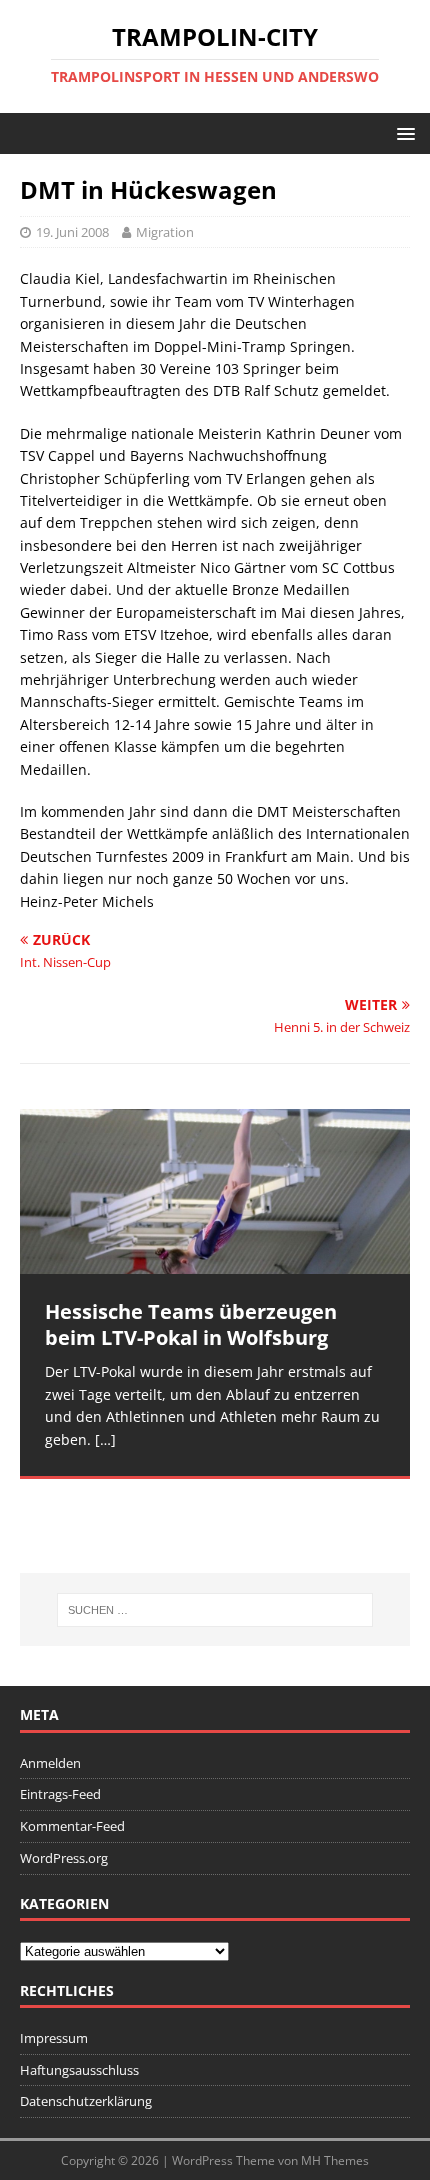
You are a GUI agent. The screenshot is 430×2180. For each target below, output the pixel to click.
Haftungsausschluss (79, 2070)
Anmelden (50, 1763)
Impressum (54, 2038)
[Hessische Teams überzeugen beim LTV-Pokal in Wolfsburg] (215, 1192)
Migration (165, 232)
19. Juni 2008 (72, 232)
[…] (105, 1439)
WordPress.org (64, 1858)
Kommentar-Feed (72, 1826)
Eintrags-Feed (60, 1794)
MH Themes (335, 2160)
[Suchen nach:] (215, 1610)
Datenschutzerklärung (86, 2101)
